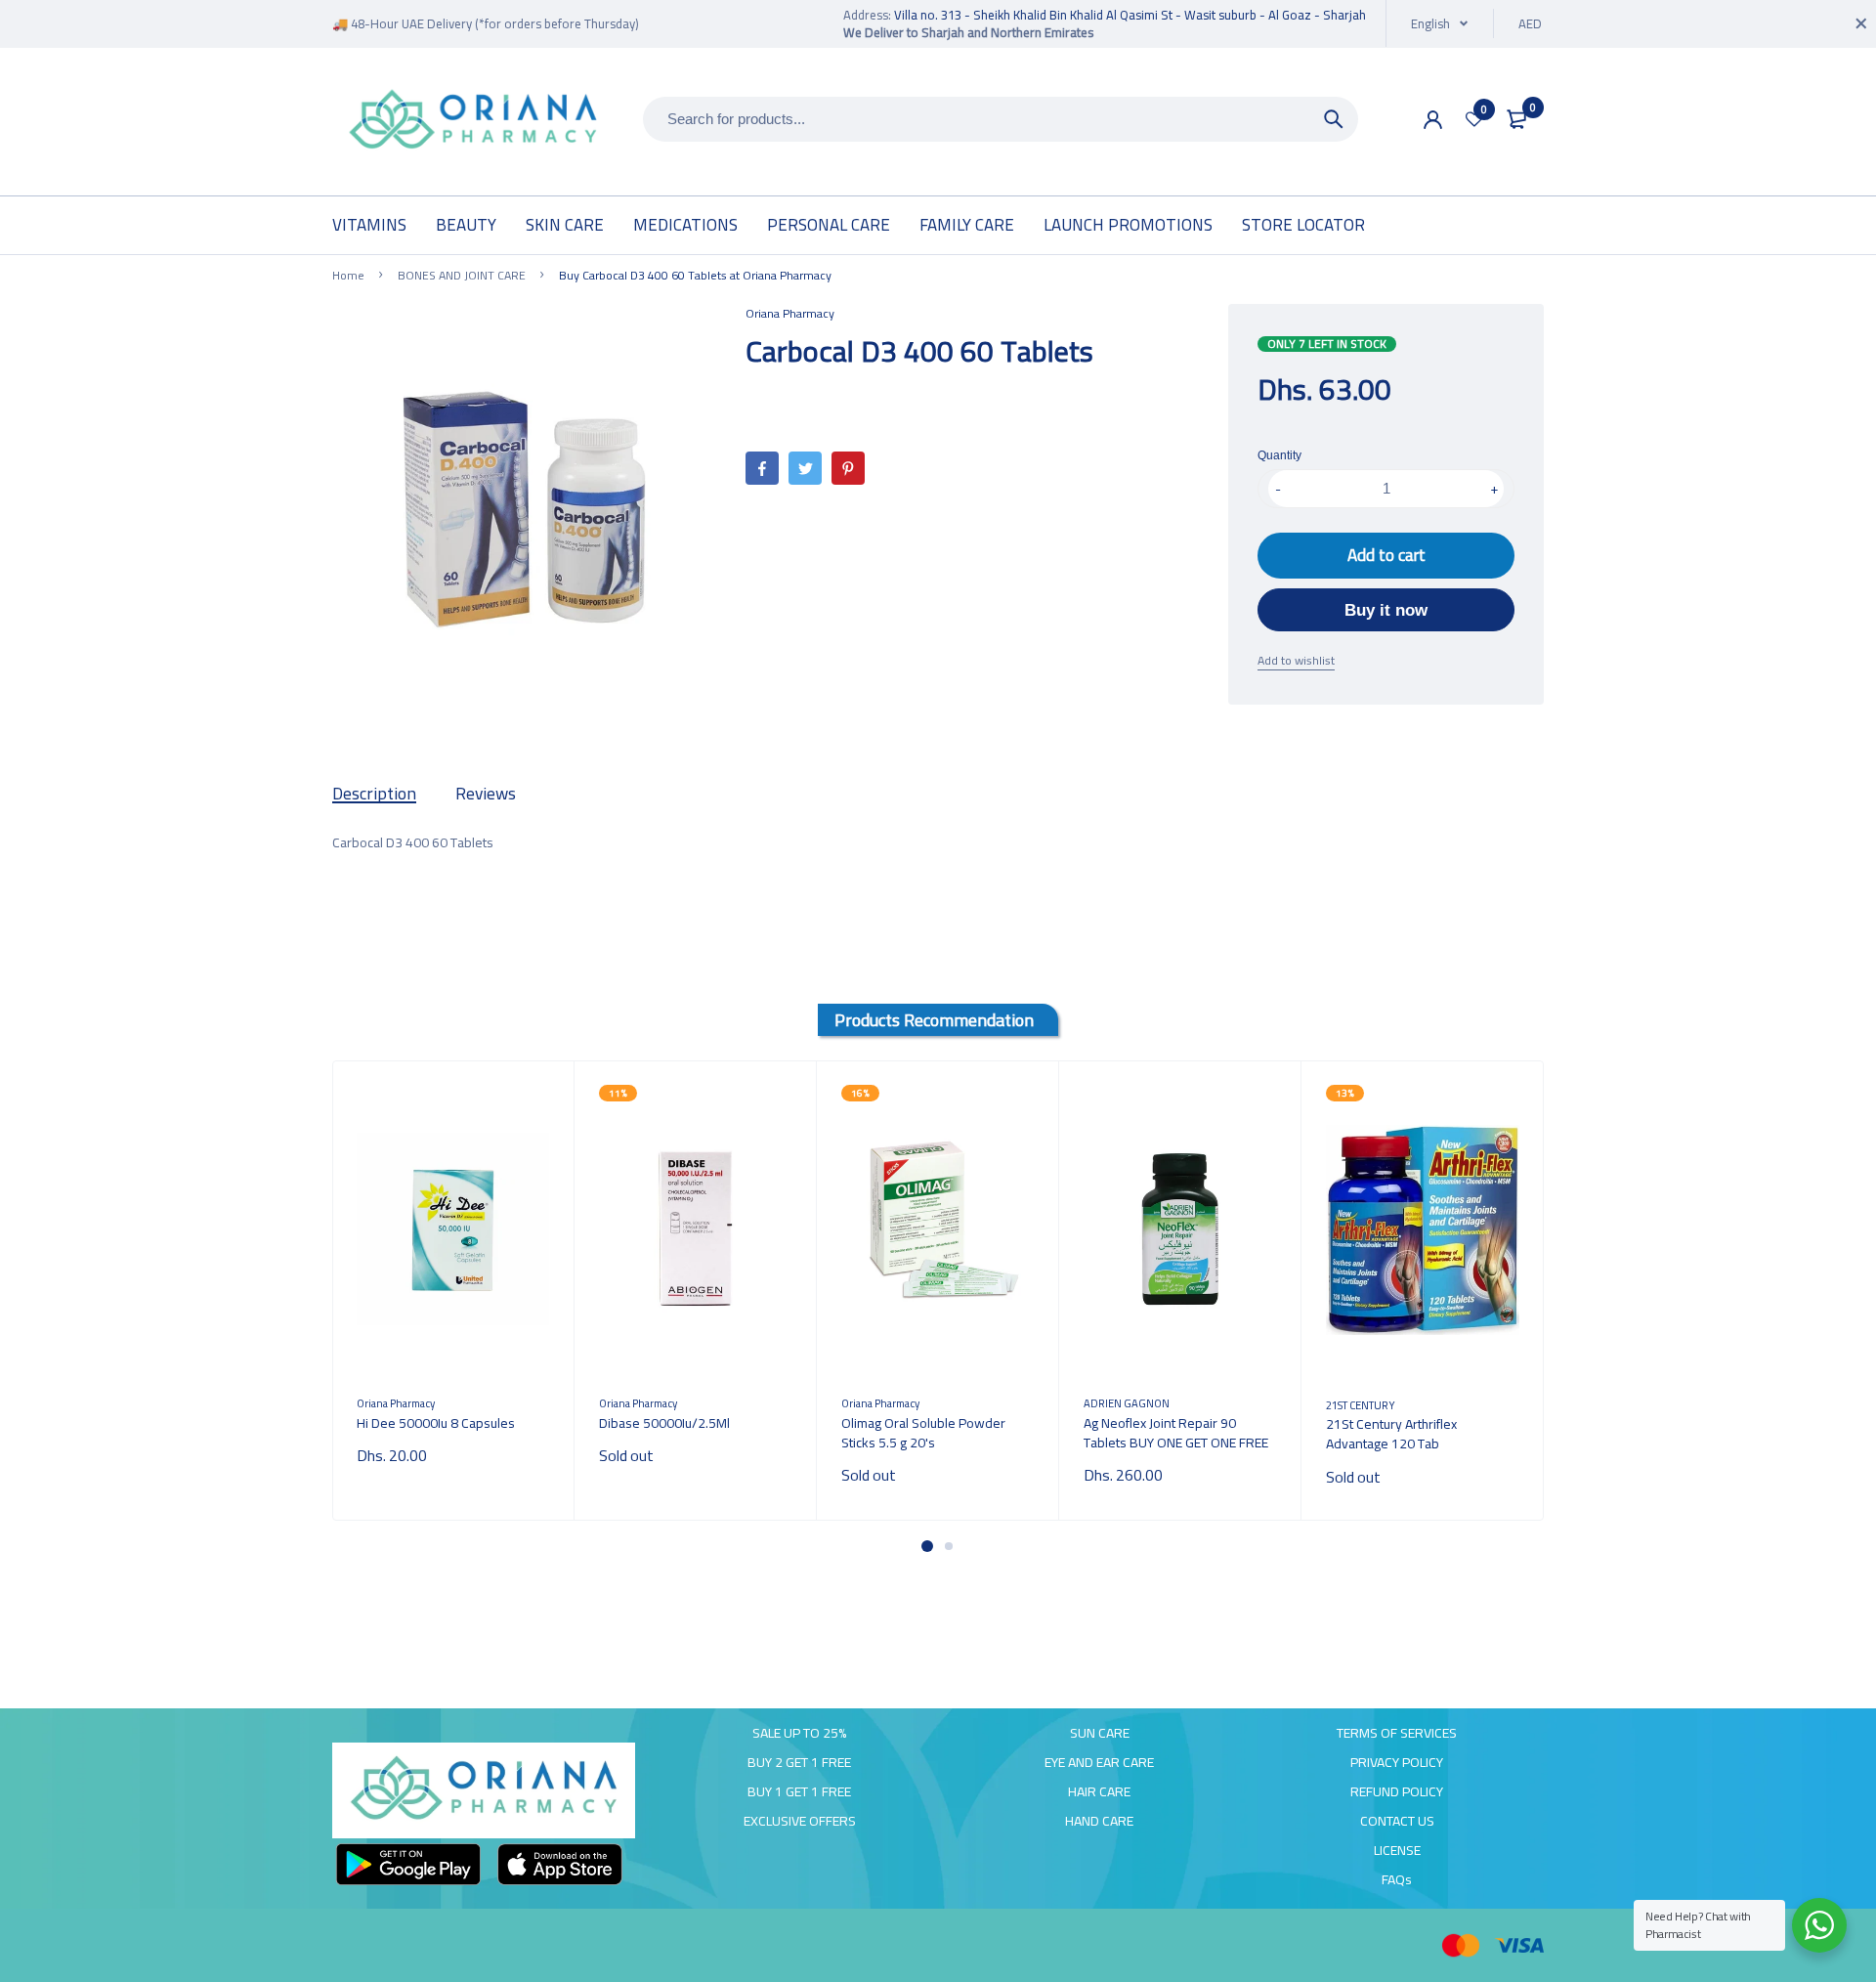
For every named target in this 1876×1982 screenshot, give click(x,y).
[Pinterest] (848, 468)
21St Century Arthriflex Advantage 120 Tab (1391, 1434)
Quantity (1279, 455)
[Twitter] (805, 468)
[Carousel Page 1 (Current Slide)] (927, 1546)
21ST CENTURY (1361, 1405)
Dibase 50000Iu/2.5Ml (664, 1423)
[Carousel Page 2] (949, 1546)
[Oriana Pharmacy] (473, 122)
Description (374, 793)
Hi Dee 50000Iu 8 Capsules (436, 1423)
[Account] (1433, 120)
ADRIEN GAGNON (1127, 1403)
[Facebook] (762, 468)
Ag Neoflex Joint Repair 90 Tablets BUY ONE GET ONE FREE (1176, 1433)
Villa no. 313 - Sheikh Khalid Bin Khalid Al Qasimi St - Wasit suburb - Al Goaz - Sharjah (1130, 15)
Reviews (486, 793)
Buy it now (1386, 610)
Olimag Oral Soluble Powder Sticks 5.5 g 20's (923, 1433)
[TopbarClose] (1861, 23)
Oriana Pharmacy (790, 313)
